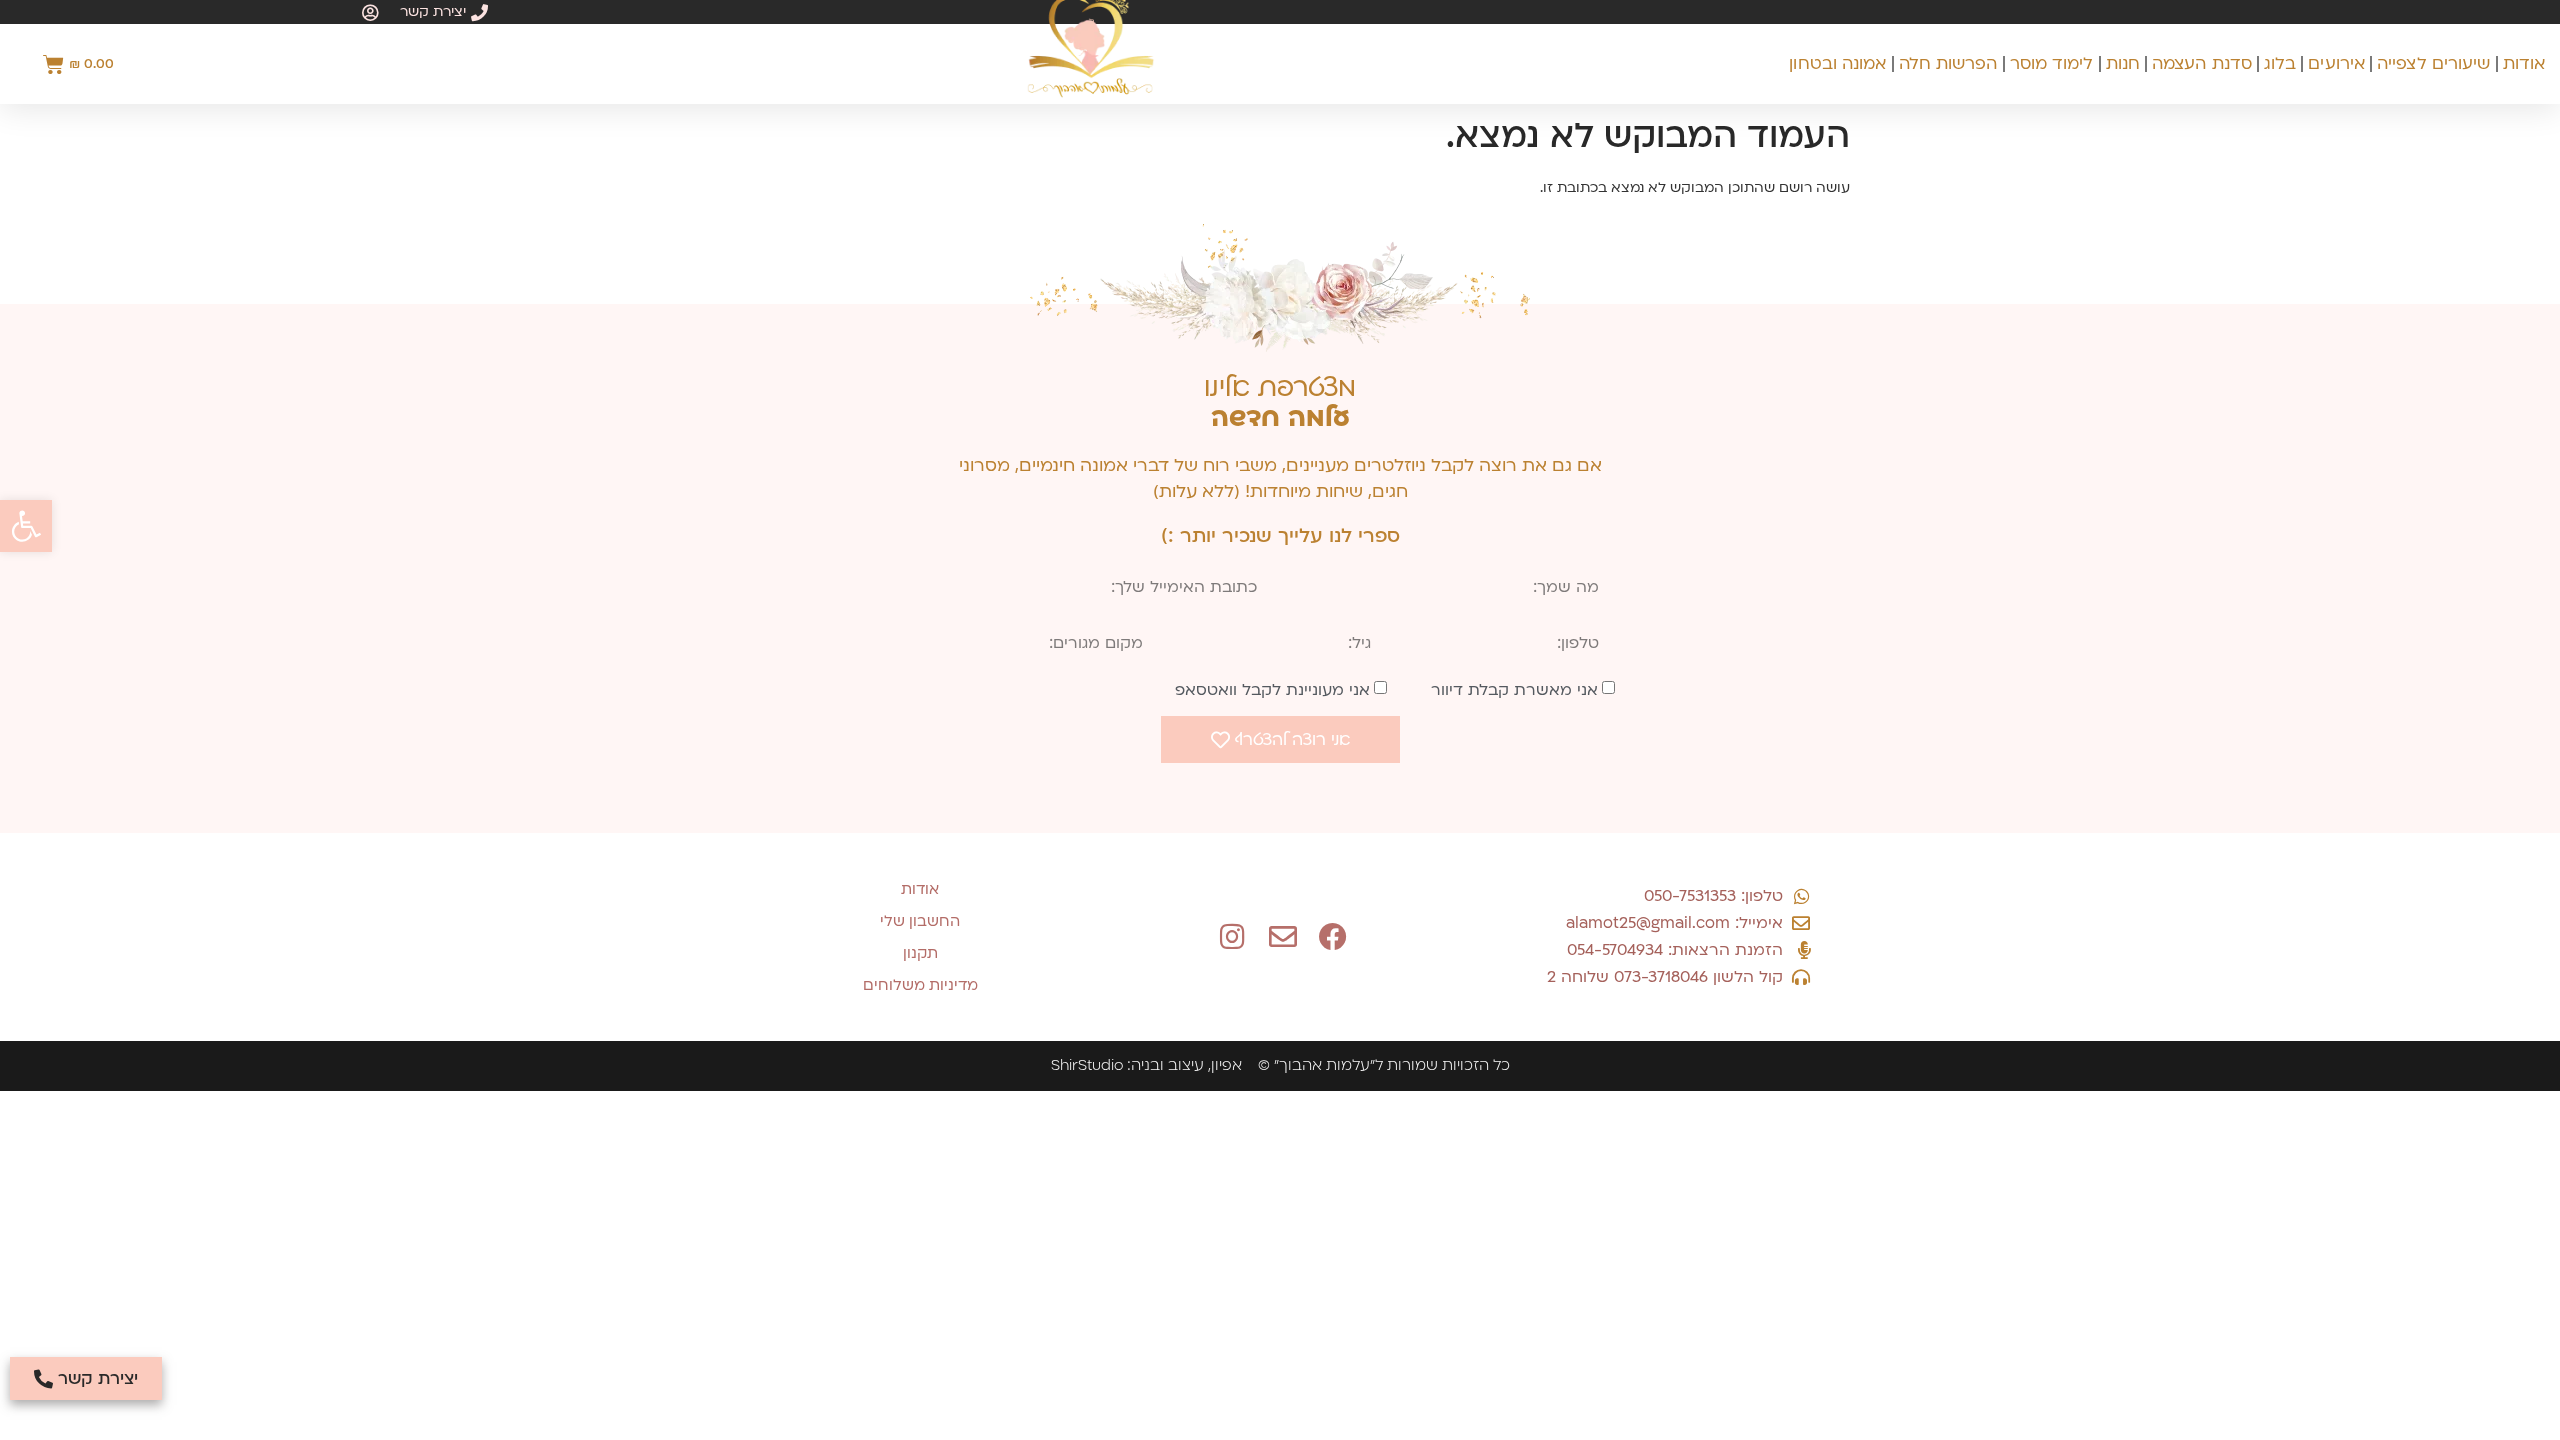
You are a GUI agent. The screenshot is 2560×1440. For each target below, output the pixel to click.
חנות (2123, 63)
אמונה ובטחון (1837, 63)
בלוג (2280, 63)
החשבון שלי (920, 921)
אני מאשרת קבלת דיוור (1514, 690)
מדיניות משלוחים (920, 985)
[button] (26, 526)
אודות (2524, 63)
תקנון (920, 953)
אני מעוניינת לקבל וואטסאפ (1272, 690)
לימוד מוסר (2052, 63)
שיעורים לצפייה (2433, 63)
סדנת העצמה (2202, 63)
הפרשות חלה (1948, 63)
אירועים (2336, 63)
